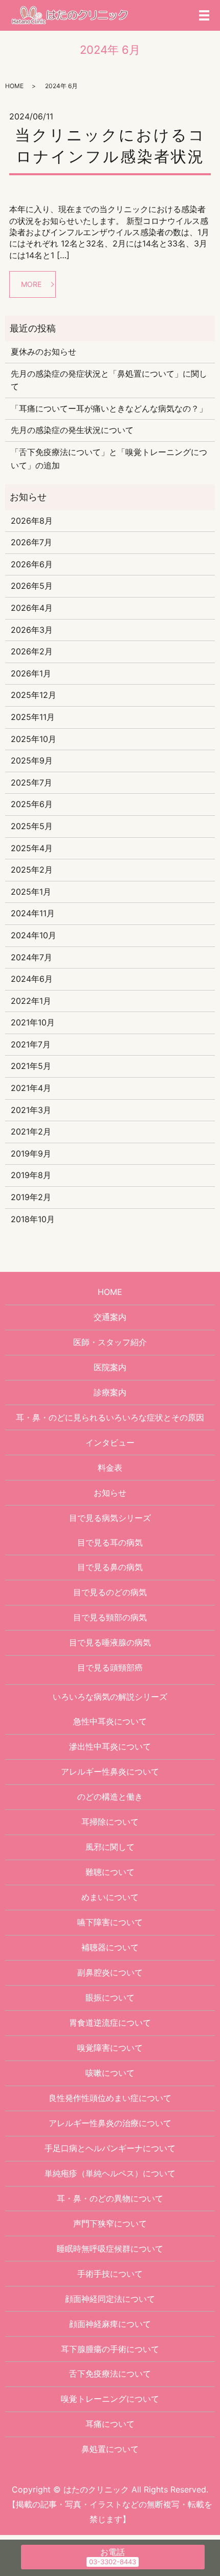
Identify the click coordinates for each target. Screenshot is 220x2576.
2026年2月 (32, 651)
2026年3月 (32, 630)
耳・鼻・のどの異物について (110, 2198)
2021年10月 (33, 1022)
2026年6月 (32, 564)
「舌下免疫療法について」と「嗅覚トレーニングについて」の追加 (109, 459)
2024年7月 (31, 957)
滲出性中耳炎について (110, 1746)
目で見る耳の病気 (110, 1542)
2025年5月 (32, 826)
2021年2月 (31, 1131)
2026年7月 (31, 542)
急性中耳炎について (110, 1721)
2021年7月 (31, 1044)
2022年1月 (31, 1001)
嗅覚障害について (110, 2048)
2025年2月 (32, 870)
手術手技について (110, 2274)
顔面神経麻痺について (110, 2324)
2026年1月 (31, 673)
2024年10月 (34, 935)
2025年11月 (33, 717)
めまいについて (110, 1897)
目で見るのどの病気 (110, 1592)
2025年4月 (32, 848)
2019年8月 (31, 1175)
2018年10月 (33, 1219)
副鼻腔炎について (110, 1972)
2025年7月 (31, 782)
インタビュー (110, 1442)
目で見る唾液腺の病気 (110, 1642)
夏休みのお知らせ (43, 352)
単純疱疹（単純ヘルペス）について (110, 2173)
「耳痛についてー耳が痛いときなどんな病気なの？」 (109, 408)
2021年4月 (31, 1088)
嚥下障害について (110, 1922)
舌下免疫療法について (110, 2374)
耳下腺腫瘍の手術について (110, 2349)
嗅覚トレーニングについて (110, 2399)
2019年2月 (31, 1197)
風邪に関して (110, 1847)
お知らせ (110, 1493)
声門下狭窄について (110, 2223)
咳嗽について (110, 2073)
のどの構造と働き (110, 1797)
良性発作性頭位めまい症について (110, 2098)
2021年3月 (31, 1110)
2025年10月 (34, 739)
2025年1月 (31, 892)
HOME (14, 86)
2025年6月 (32, 804)
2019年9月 (31, 1153)
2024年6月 (32, 979)
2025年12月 (34, 695)
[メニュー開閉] (204, 15)
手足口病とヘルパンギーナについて (110, 2148)
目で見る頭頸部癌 (110, 1667)
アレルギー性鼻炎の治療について (110, 2123)
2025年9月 (32, 760)
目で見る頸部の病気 (110, 1617)
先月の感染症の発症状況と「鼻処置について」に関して (109, 380)
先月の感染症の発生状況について (72, 430)
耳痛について (110, 2424)
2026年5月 (32, 586)
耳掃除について (110, 1822)
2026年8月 (32, 521)
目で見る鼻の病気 (110, 1567)
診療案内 (110, 1392)
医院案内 (110, 1367)
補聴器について (110, 1947)
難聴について (110, 1872)
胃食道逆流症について (110, 2023)
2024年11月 (33, 913)
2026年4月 (32, 608)
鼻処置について (110, 2449)
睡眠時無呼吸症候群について (110, 2249)
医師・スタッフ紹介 (110, 1342)
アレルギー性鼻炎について (110, 1771)
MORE (31, 284)
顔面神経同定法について (110, 2299)
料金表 (110, 1468)
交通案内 (110, 1317)
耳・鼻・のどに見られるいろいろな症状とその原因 (110, 1417)
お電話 (113, 2552)
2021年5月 (31, 1066)
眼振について (110, 1997)
